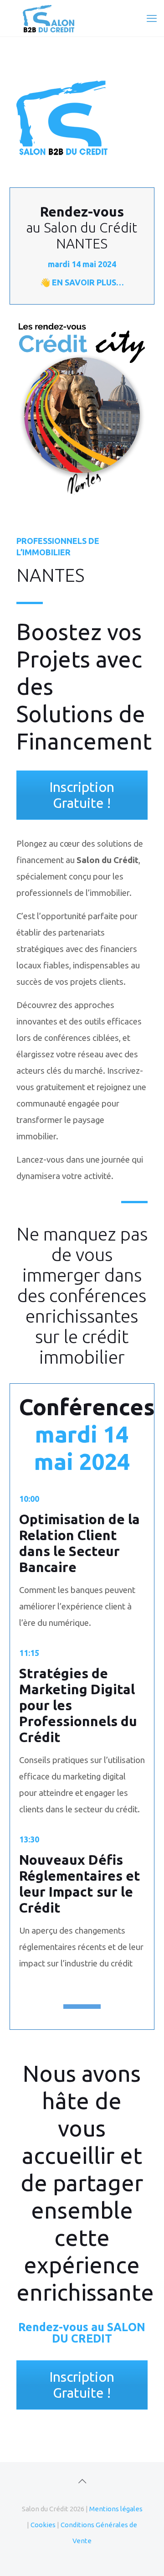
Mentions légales (116, 2509)
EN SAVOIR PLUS (84, 282)
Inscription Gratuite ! (82, 795)
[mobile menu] (152, 18)
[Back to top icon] (82, 2481)
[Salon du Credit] (82, 18)
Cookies (43, 2525)
